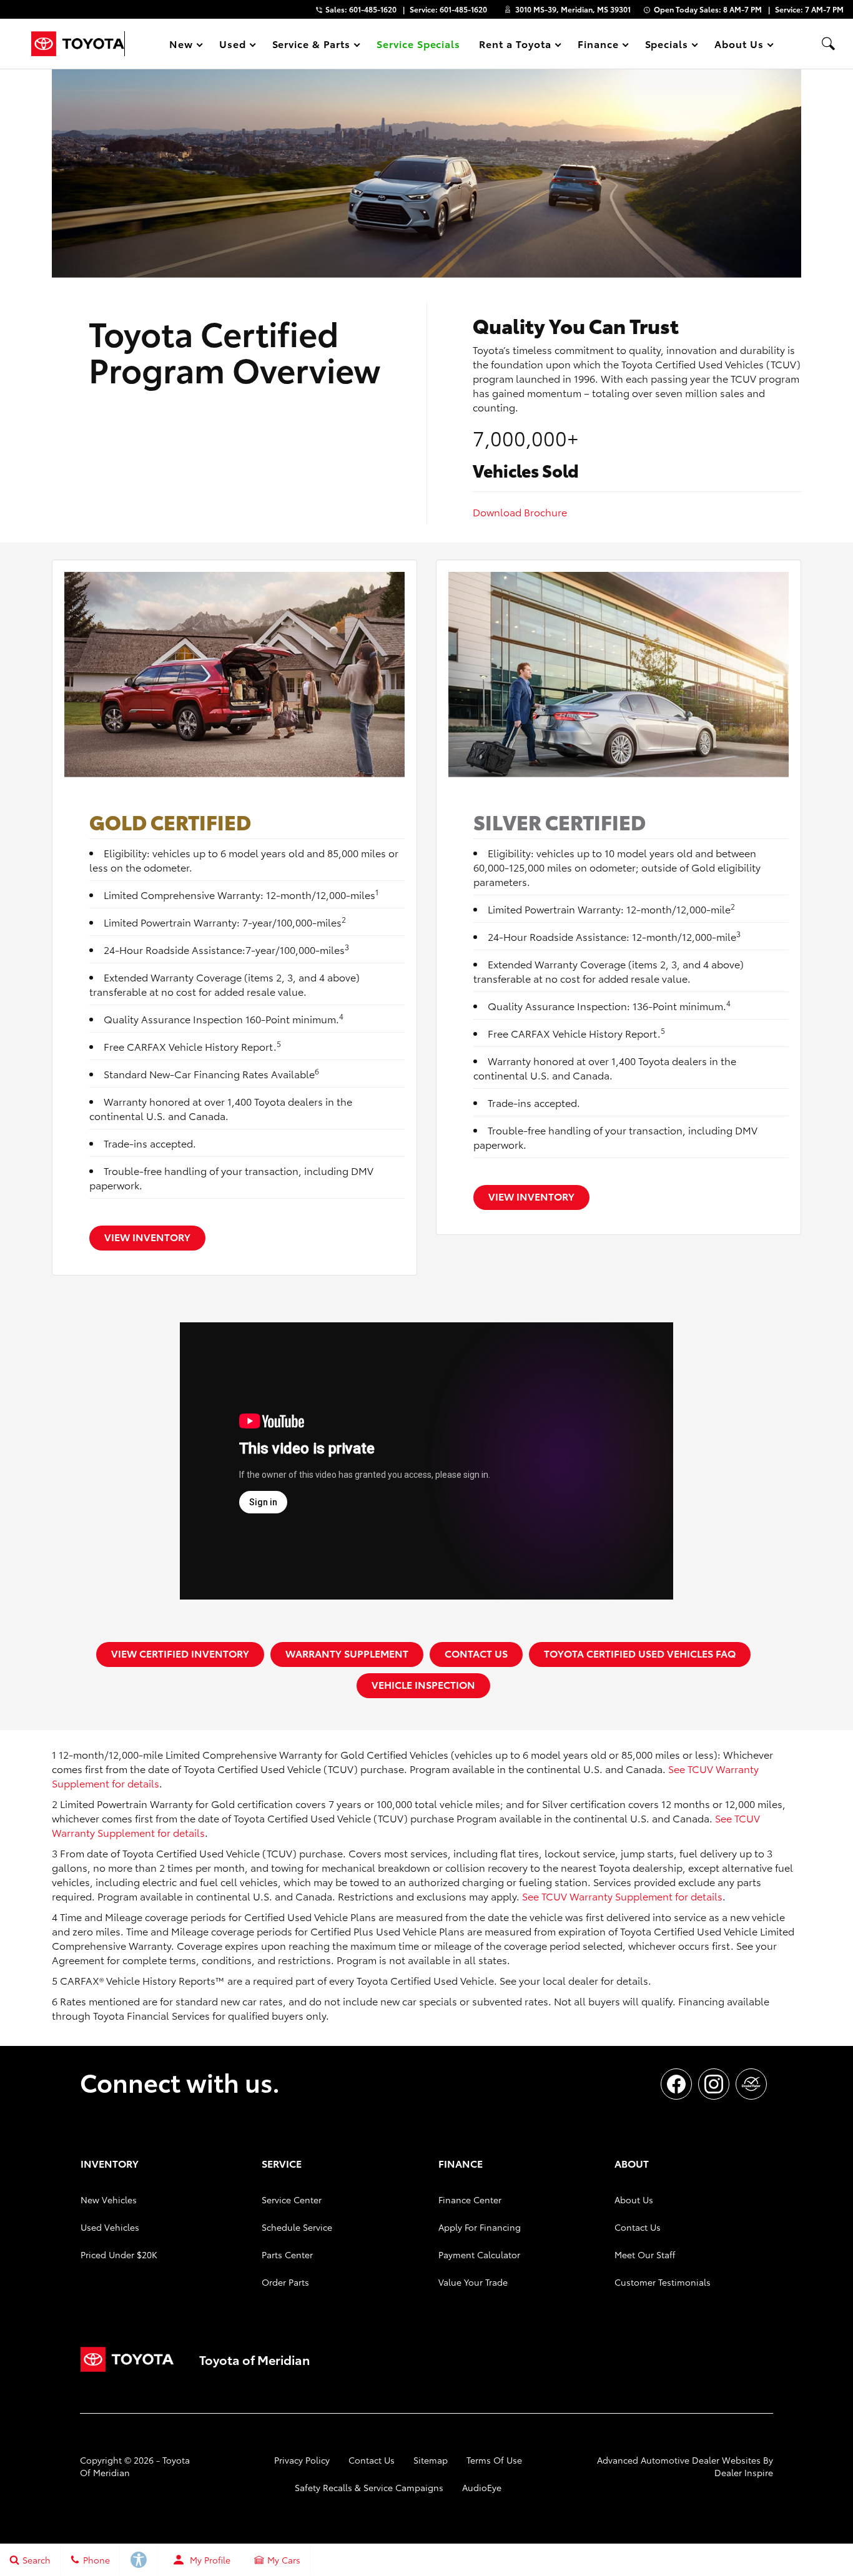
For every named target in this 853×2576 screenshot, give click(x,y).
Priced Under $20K (119, 2254)
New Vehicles (109, 2200)
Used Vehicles (110, 2227)
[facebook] (676, 2084)
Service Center (292, 2200)
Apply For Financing (480, 2227)
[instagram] (714, 2084)
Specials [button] (667, 46)
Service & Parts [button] (311, 46)
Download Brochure (520, 512)
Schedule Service (297, 2227)
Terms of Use (494, 2460)
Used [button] (233, 46)
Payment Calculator (479, 2254)
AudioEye (482, 2487)
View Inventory (147, 1236)
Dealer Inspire (744, 2472)
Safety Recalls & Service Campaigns (369, 2487)
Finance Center (470, 2200)
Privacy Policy (302, 2460)
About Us (634, 2200)
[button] (828, 44)
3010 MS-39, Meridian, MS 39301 (573, 9)
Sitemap (431, 2460)
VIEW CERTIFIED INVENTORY (180, 1653)
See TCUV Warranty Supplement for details (622, 1896)
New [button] (183, 46)
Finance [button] (598, 46)
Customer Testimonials (663, 2282)
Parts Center (287, 2254)
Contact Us (638, 2227)
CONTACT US (476, 1653)
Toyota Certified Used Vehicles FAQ (640, 1653)
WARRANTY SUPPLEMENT (347, 1653)
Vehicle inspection (423, 1684)
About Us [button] (739, 46)
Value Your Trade (473, 2282)
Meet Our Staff (645, 2254)
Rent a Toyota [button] (515, 46)
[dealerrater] (751, 2084)
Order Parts (285, 2282)
